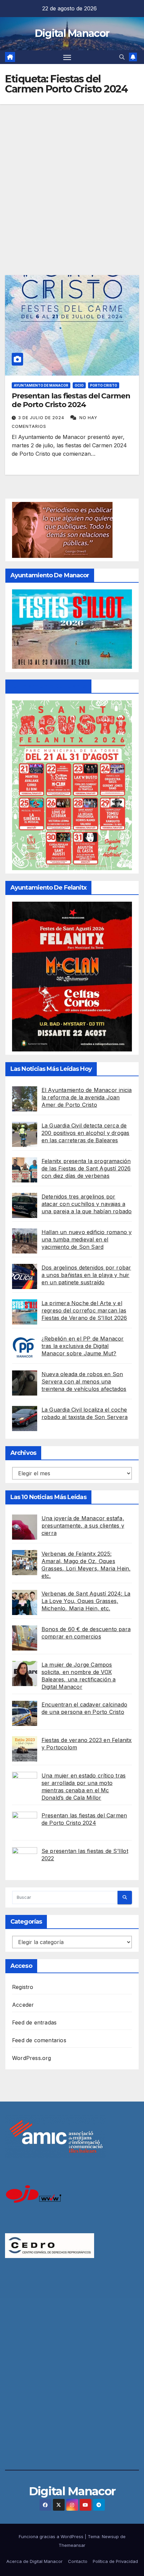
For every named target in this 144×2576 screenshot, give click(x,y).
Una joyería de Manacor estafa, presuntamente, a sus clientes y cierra (83, 1526)
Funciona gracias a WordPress (52, 2536)
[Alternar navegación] (67, 57)
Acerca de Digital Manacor (34, 2561)
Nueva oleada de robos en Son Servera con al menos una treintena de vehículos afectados (84, 1381)
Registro (23, 1987)
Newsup (110, 2536)
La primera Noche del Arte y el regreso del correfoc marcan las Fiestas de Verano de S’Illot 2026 (84, 1310)
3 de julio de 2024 (42, 418)
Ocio (79, 385)
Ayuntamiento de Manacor (41, 385)
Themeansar (72, 2545)
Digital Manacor (72, 33)
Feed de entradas (34, 2022)
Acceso (21, 1966)
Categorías (26, 1922)
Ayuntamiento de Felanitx (48, 686)
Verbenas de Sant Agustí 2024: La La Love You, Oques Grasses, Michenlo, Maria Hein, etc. (86, 1601)
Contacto (78, 2561)
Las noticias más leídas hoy (51, 1069)
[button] (122, 57)
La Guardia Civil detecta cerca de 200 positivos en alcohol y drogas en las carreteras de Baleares (86, 1133)
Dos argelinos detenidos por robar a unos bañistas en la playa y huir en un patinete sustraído (86, 1275)
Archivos (23, 1453)
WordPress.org (32, 2058)
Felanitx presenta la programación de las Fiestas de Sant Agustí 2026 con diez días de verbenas (86, 1168)
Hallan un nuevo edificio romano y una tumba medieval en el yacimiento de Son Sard (87, 1239)
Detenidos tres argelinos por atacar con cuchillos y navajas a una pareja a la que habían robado (87, 1204)
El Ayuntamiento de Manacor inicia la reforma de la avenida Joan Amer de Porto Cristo (87, 1097)
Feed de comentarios (39, 2040)
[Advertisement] (72, 180)
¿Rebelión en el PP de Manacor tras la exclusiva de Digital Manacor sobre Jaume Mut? (83, 1346)
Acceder (23, 2005)
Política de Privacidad (115, 2561)
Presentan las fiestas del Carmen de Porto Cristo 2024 (71, 400)
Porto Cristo (104, 385)
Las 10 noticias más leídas (48, 1497)
